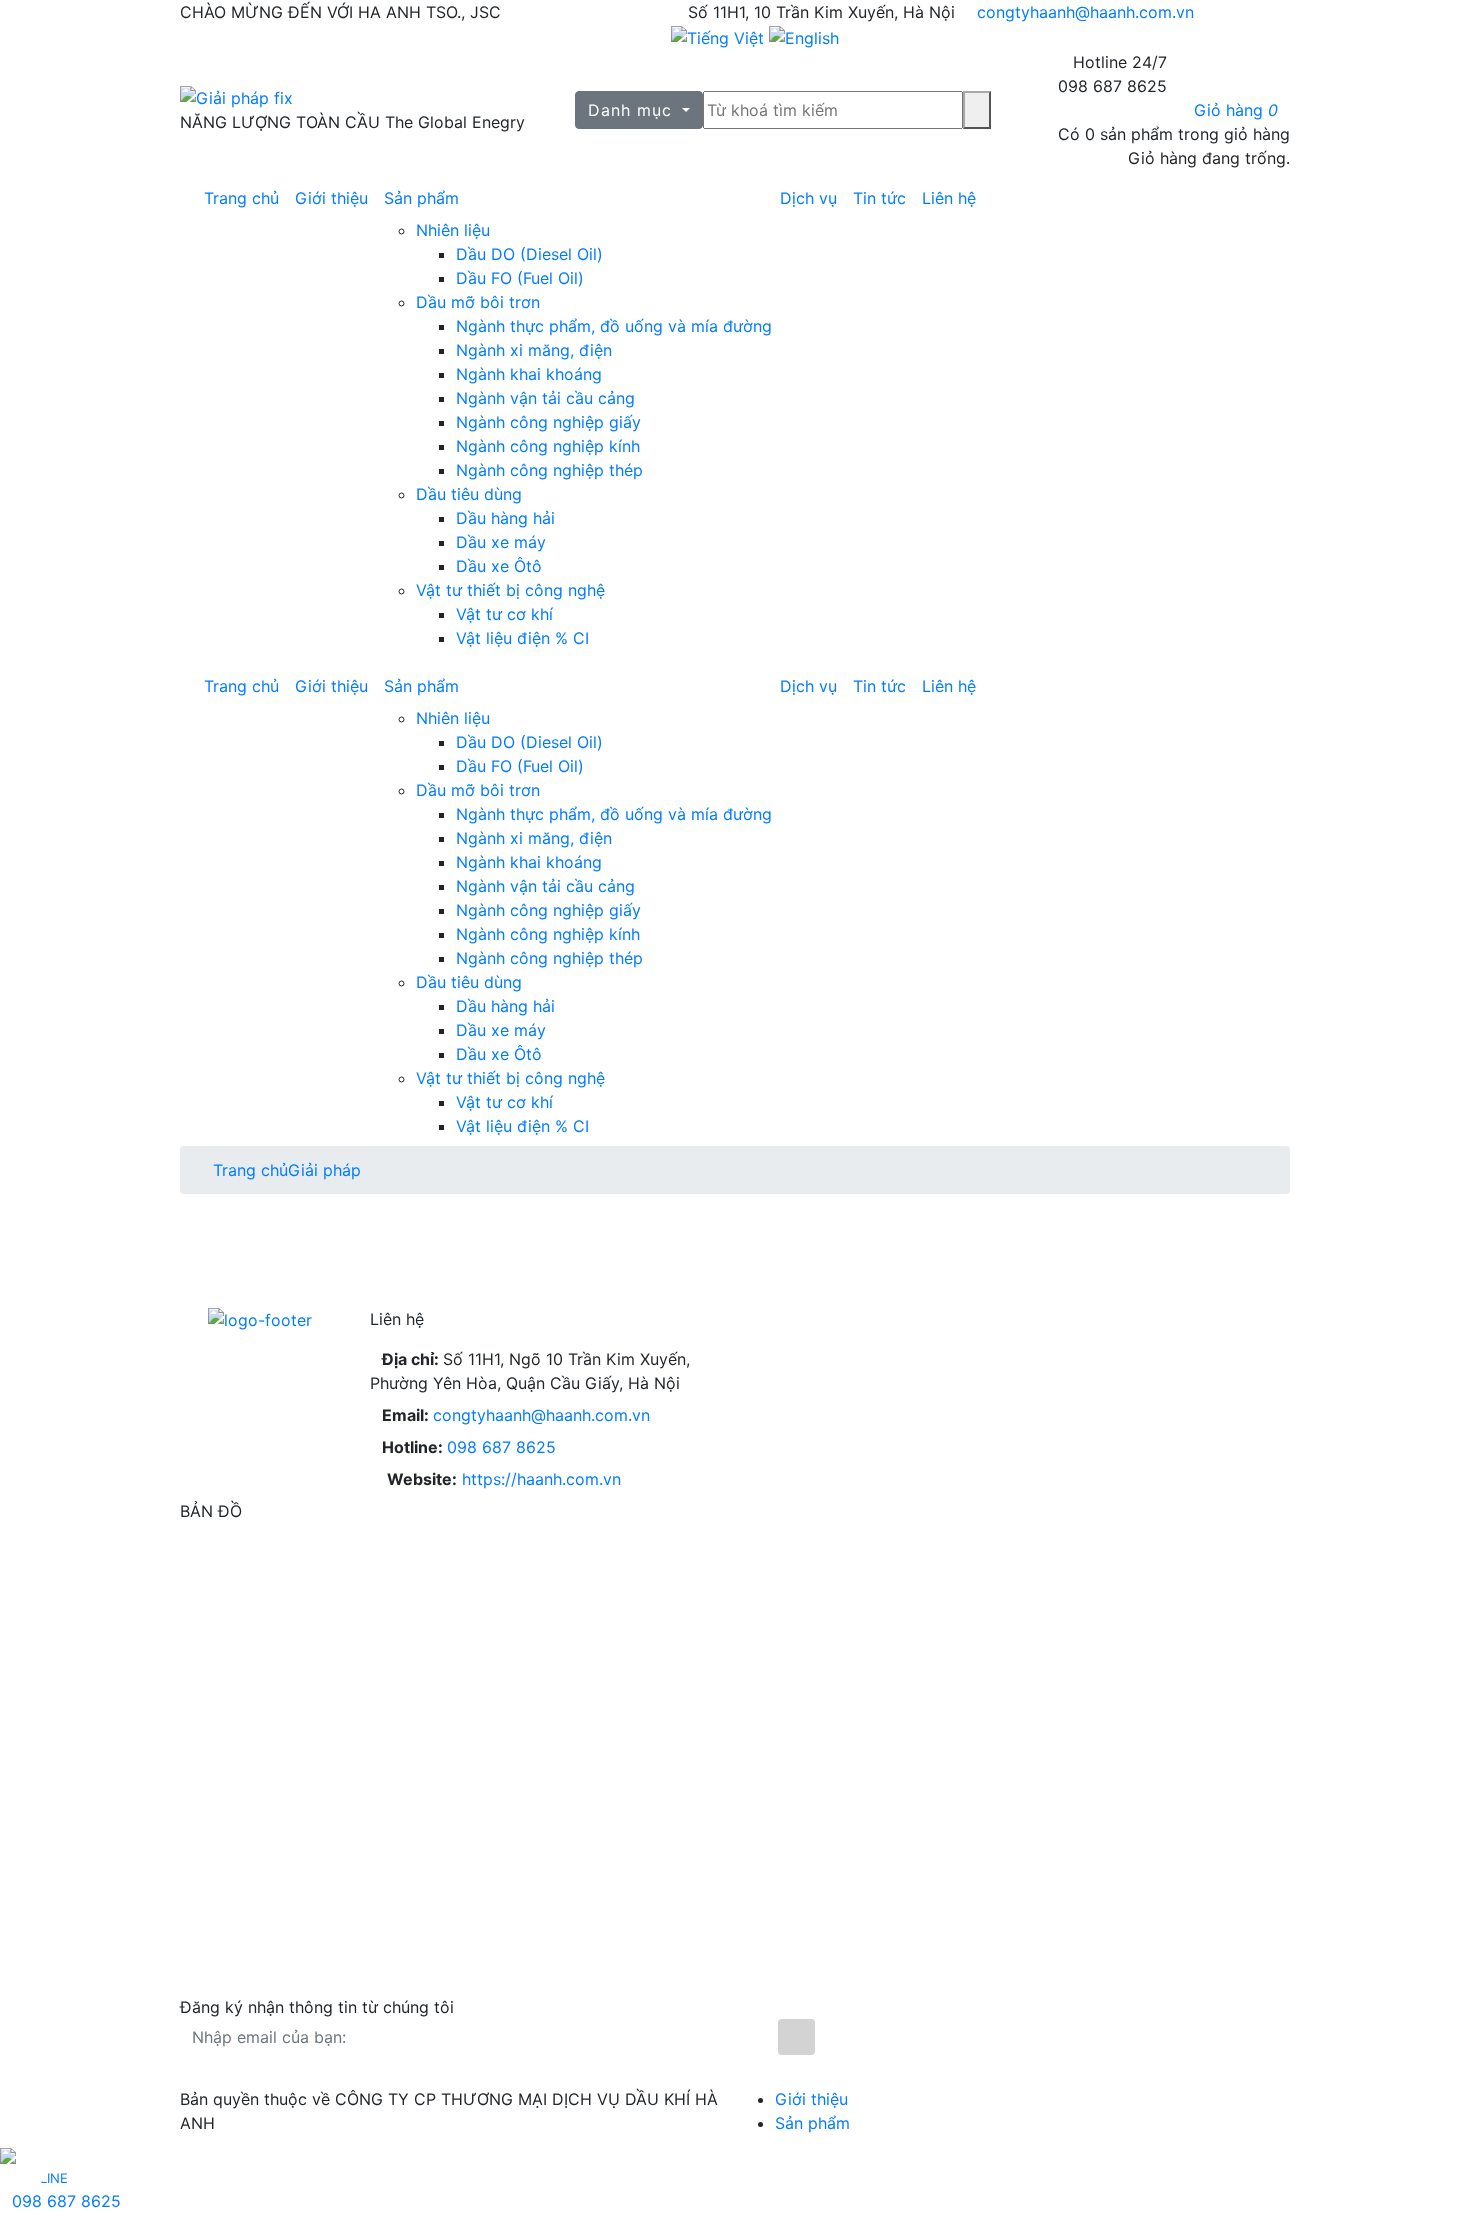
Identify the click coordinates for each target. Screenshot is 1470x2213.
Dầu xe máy (501, 542)
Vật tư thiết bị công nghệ (510, 590)
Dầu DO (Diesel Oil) (529, 254)
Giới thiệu (331, 198)
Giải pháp (324, 1170)
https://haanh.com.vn (541, 1479)
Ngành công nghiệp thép (549, 470)
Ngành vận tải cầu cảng (545, 398)
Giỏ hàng (1236, 110)
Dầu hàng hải (505, 518)
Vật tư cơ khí (504, 614)
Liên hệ (949, 198)
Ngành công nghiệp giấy (548, 422)
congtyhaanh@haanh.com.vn (1085, 12)
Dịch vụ (808, 198)
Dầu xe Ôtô (499, 566)
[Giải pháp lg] (352, 98)
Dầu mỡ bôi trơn (478, 302)
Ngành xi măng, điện (534, 350)
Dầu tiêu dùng (469, 494)
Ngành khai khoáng (529, 374)
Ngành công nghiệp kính (548, 446)
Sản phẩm (421, 198)
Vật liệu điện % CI (522, 638)
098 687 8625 (501, 1447)
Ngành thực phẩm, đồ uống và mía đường (614, 326)
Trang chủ (241, 198)
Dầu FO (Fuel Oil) (520, 278)
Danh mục (633, 110)
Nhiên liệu (453, 230)
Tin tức (879, 198)
